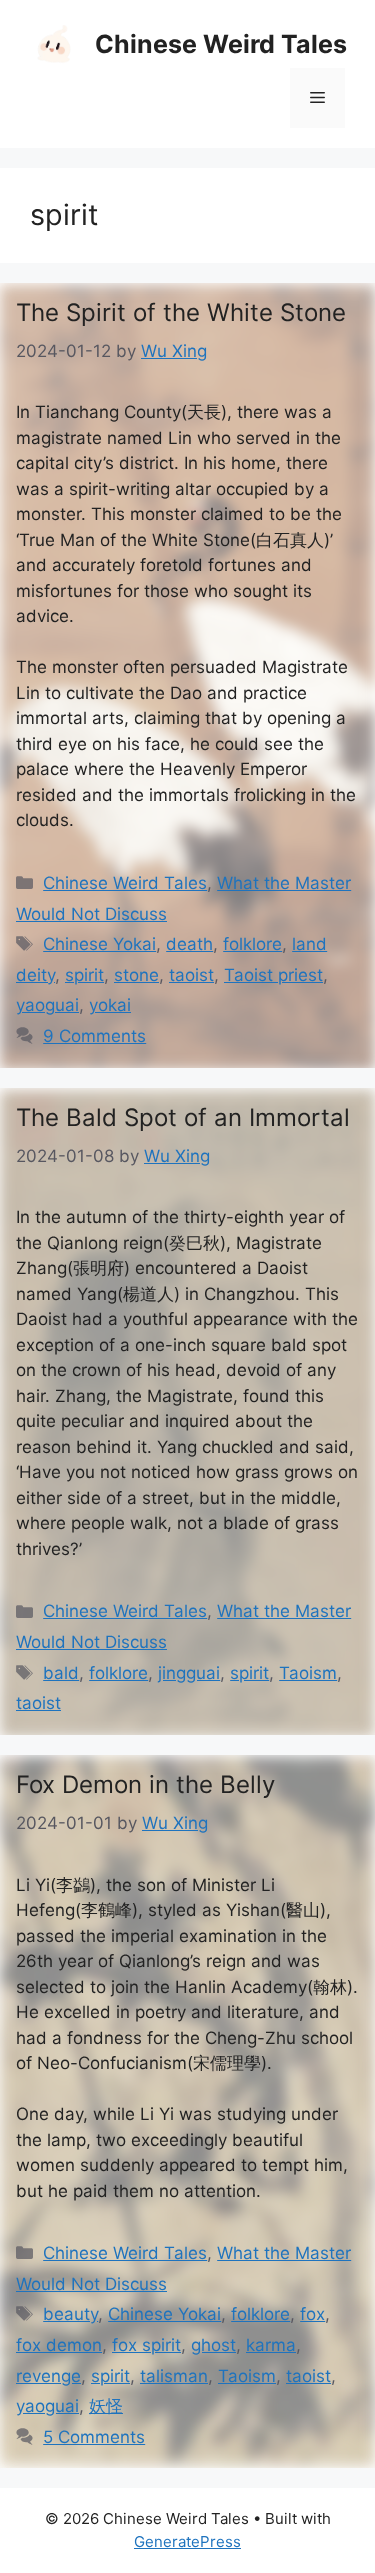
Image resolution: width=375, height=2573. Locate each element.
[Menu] (317, 98)
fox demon (59, 2345)
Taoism (308, 1673)
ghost (213, 2345)
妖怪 (106, 2406)
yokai (110, 1005)
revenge (48, 2376)
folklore (252, 944)
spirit (84, 975)
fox (312, 2314)
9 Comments (94, 1036)
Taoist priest (273, 975)
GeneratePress (187, 2541)
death (189, 944)
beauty (70, 2314)
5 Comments (94, 2437)
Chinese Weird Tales (221, 44)
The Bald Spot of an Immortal (183, 1117)
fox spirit (146, 2345)
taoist (191, 975)
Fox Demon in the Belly (145, 1784)
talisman (174, 2376)
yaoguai (47, 1005)
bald (61, 1673)
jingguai (189, 1673)
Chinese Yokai (99, 944)
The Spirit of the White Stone (181, 312)
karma (271, 2345)
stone (136, 975)
